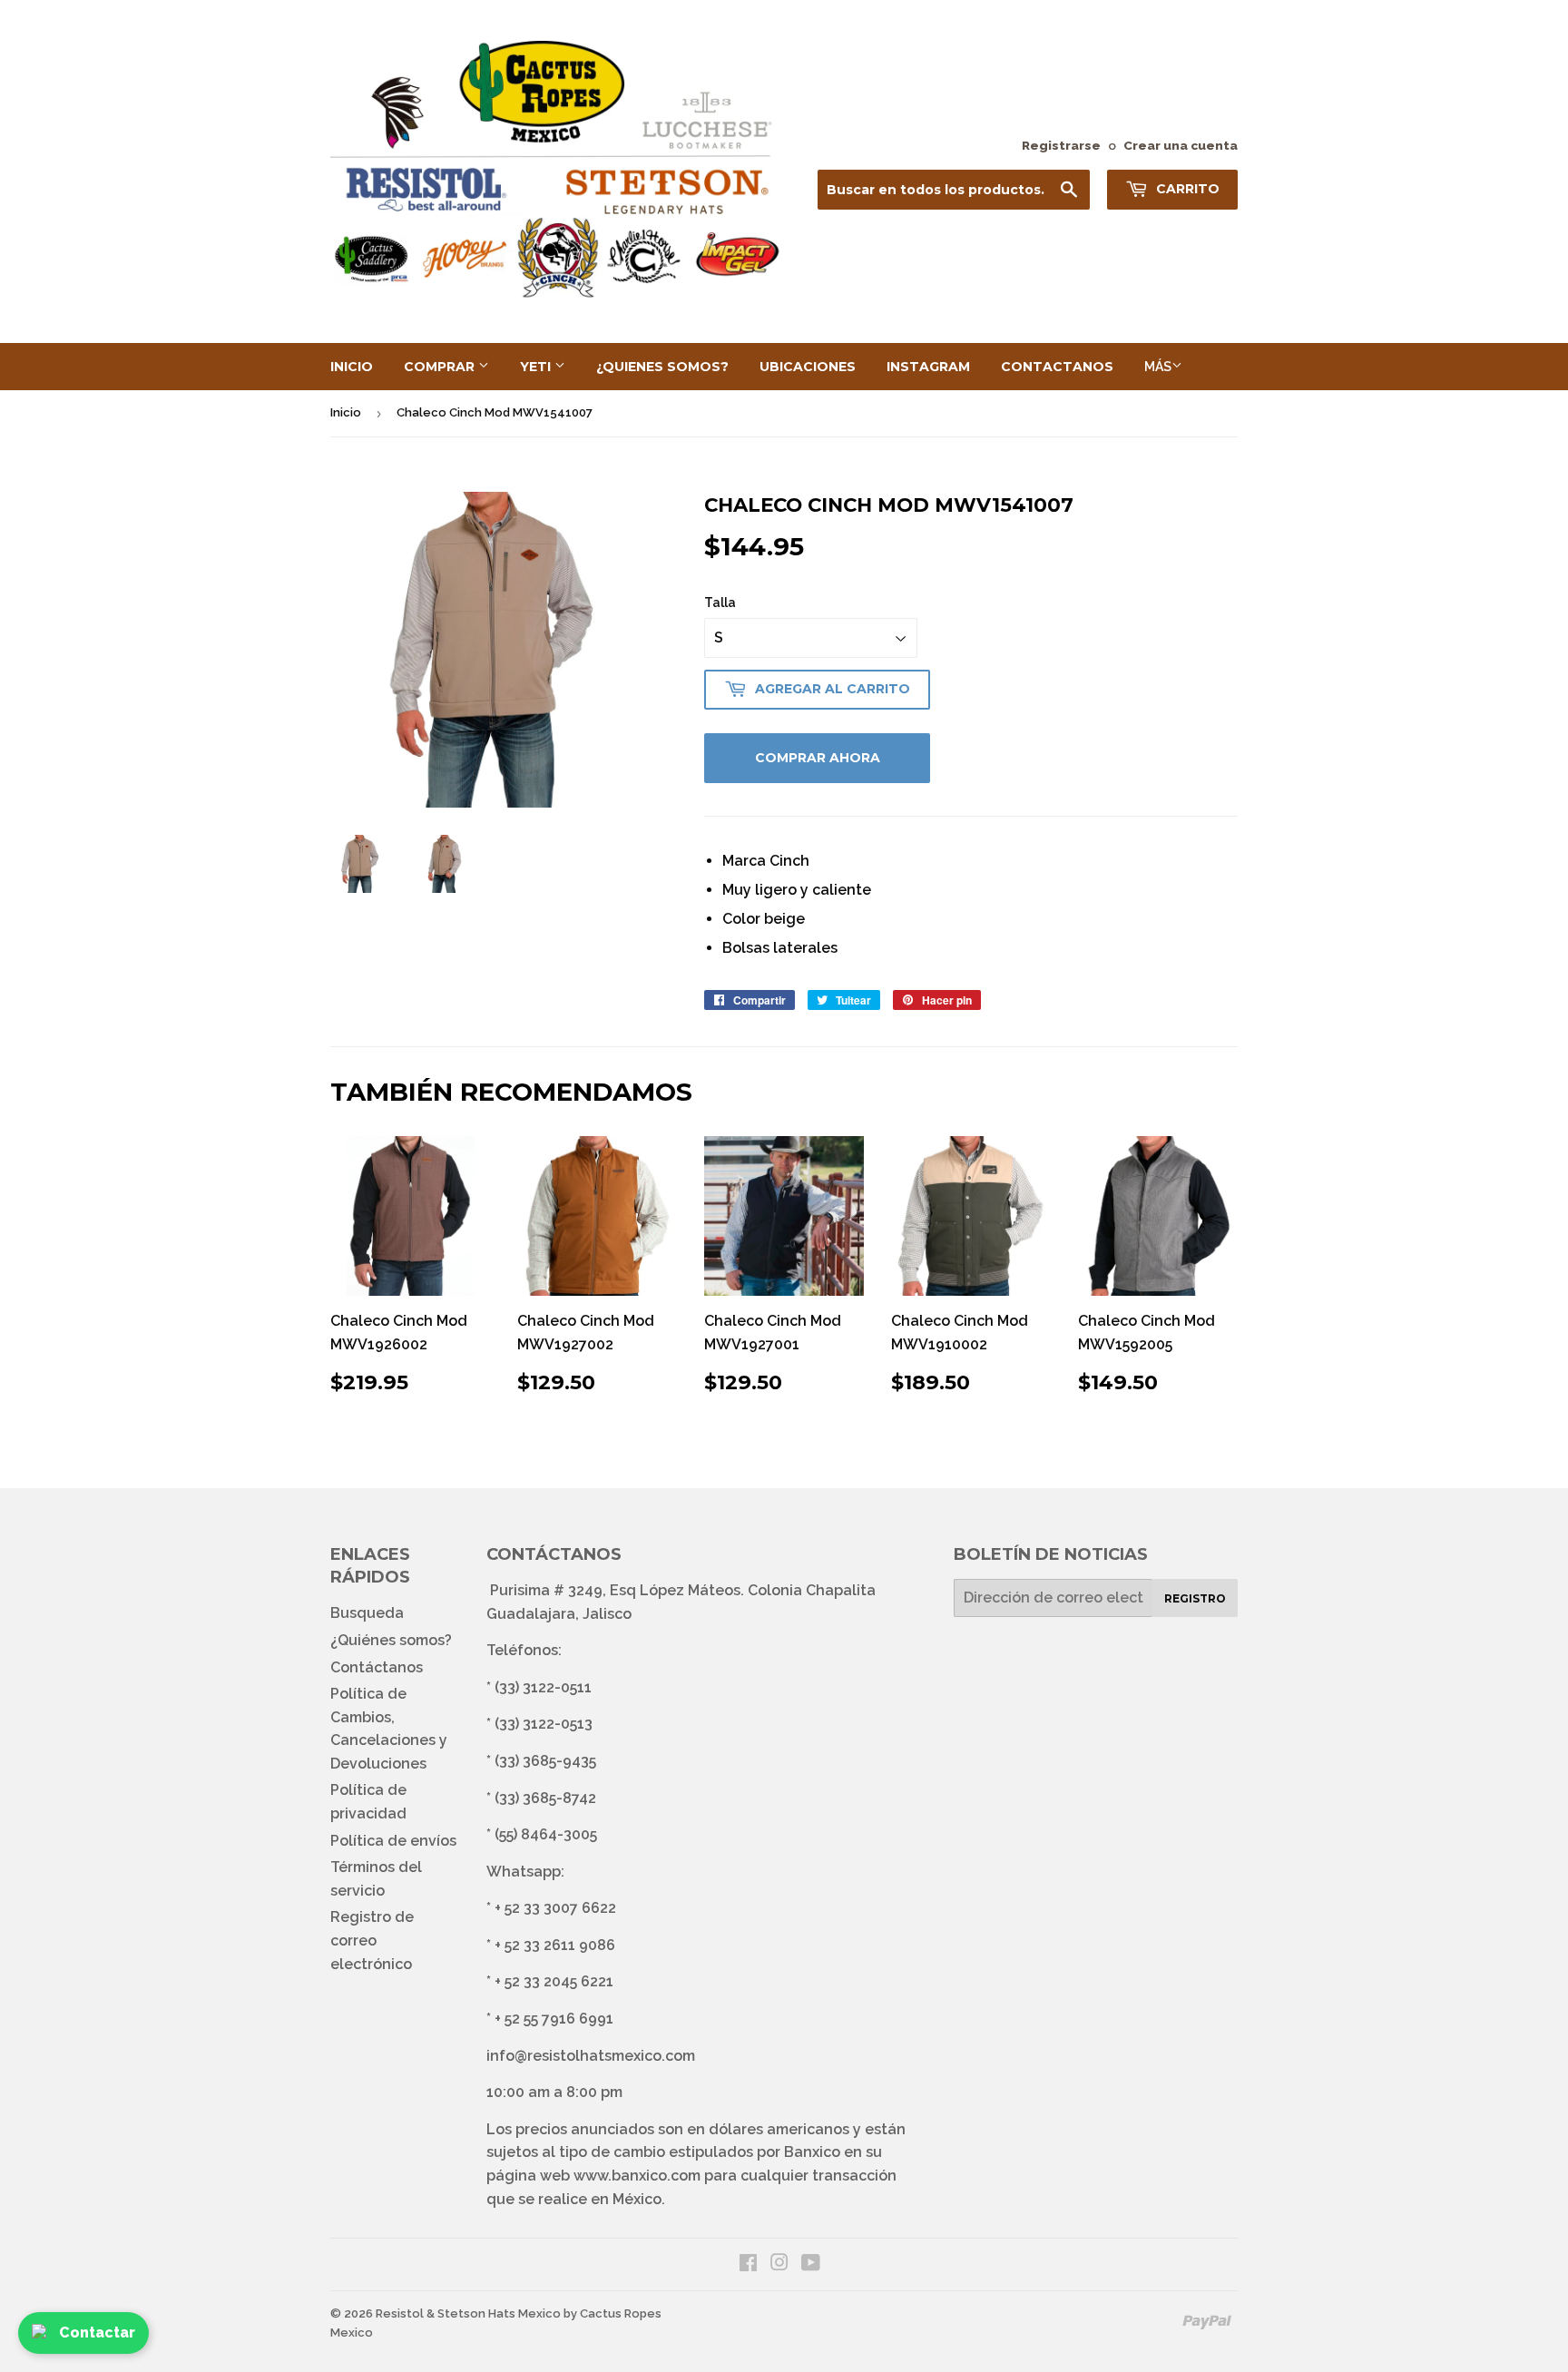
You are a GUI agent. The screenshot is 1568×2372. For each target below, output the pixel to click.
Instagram (928, 367)
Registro (1195, 1598)
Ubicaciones (808, 367)
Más (1158, 367)
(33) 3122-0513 (544, 1724)
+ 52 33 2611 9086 (555, 1945)
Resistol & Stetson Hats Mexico (468, 2313)
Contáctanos (377, 1667)
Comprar (441, 367)
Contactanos (1057, 367)
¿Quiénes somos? (391, 1640)
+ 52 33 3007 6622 (555, 1908)
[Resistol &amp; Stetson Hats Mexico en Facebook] (748, 2264)
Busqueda (367, 1613)
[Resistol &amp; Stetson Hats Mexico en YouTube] (811, 2264)
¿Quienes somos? (662, 367)
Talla (720, 603)
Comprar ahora (818, 758)
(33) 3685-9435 (545, 1761)
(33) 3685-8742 (545, 1798)
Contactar (97, 2333)
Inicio (352, 367)
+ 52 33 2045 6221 (554, 1981)
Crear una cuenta (1181, 145)
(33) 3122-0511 (543, 1687)
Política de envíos (393, 1841)
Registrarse (1061, 145)
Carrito (1186, 189)
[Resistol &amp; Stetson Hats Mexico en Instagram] (779, 2264)
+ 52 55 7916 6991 (554, 2019)
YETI (537, 367)
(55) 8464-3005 (546, 1834)
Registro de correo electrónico (372, 1940)
